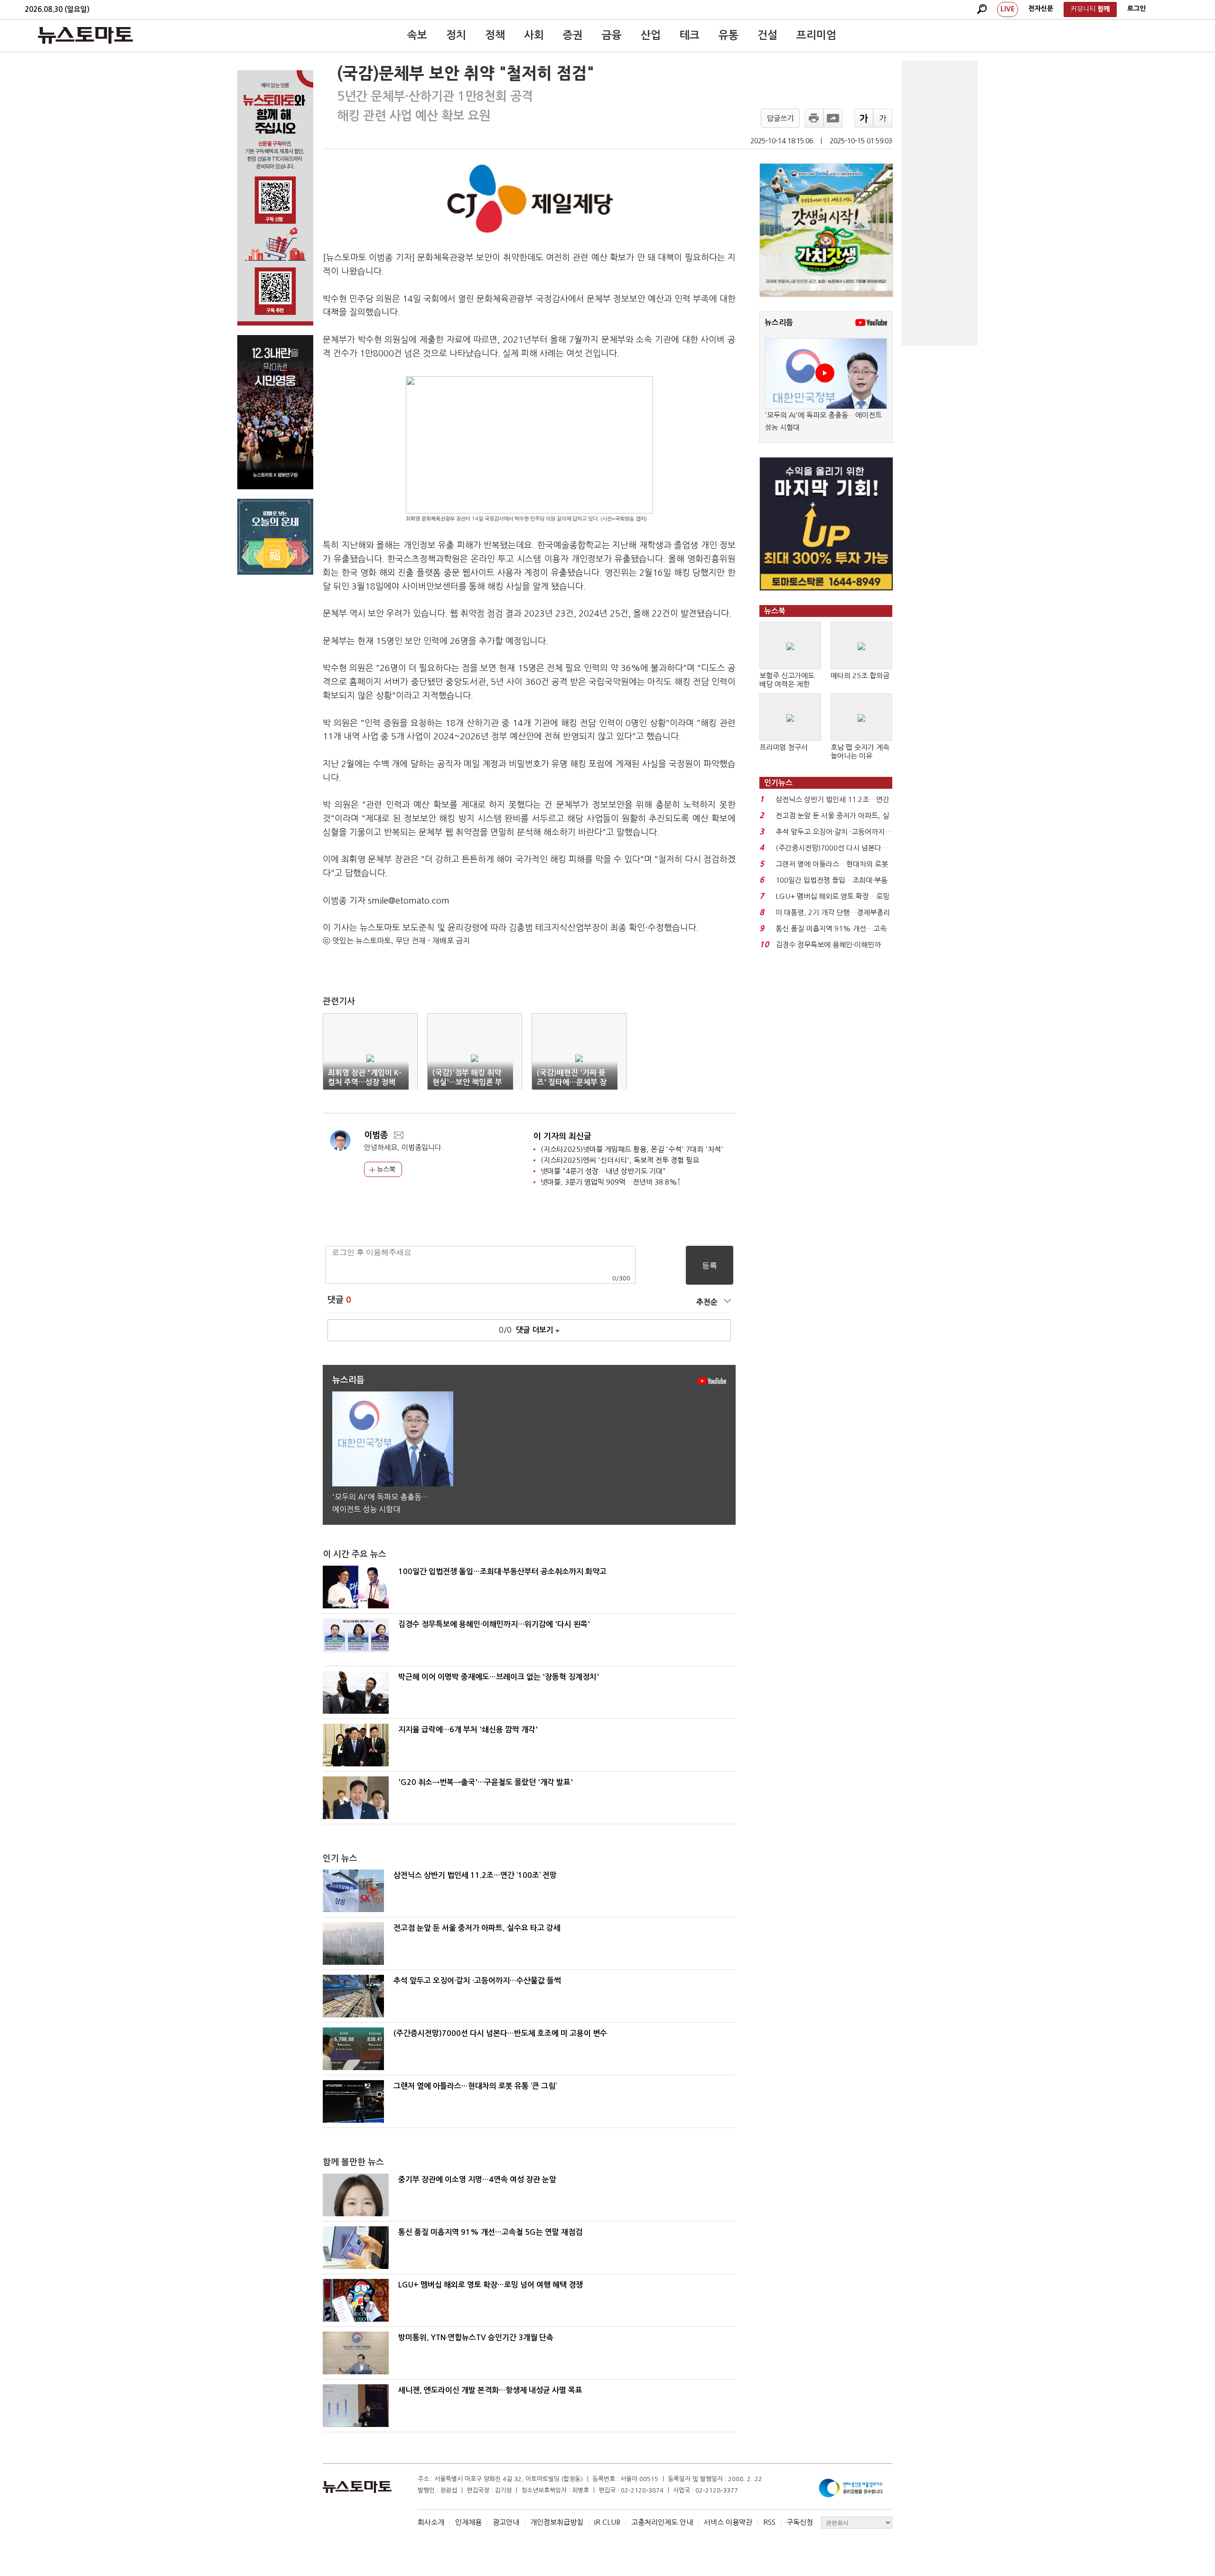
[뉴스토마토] (85, 35)
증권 (573, 35)
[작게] (883, 118)
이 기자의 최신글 (562, 1136)
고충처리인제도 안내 (662, 2522)
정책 (495, 35)
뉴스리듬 (779, 322)
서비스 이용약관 (728, 2522)
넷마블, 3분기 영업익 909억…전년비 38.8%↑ (611, 1182)
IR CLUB (607, 2522)
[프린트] (814, 118)
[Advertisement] (940, 203)
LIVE (1008, 9)
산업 (651, 35)
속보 (417, 35)
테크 (690, 35)
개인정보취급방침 (557, 2522)
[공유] (833, 118)
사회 (534, 35)
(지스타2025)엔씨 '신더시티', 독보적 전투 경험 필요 (620, 1160)
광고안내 (506, 2522)
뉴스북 (385, 1169)
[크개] (864, 118)
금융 (612, 35)
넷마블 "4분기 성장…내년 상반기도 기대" (603, 1171)
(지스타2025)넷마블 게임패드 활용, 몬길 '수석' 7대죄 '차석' (632, 1149)
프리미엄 (816, 35)
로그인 (1136, 9)
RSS (769, 2522)
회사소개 (431, 2522)
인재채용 (468, 2522)
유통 (729, 35)
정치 (456, 35)
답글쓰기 (780, 118)
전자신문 (1041, 9)
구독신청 (800, 2522)
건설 (767, 35)
